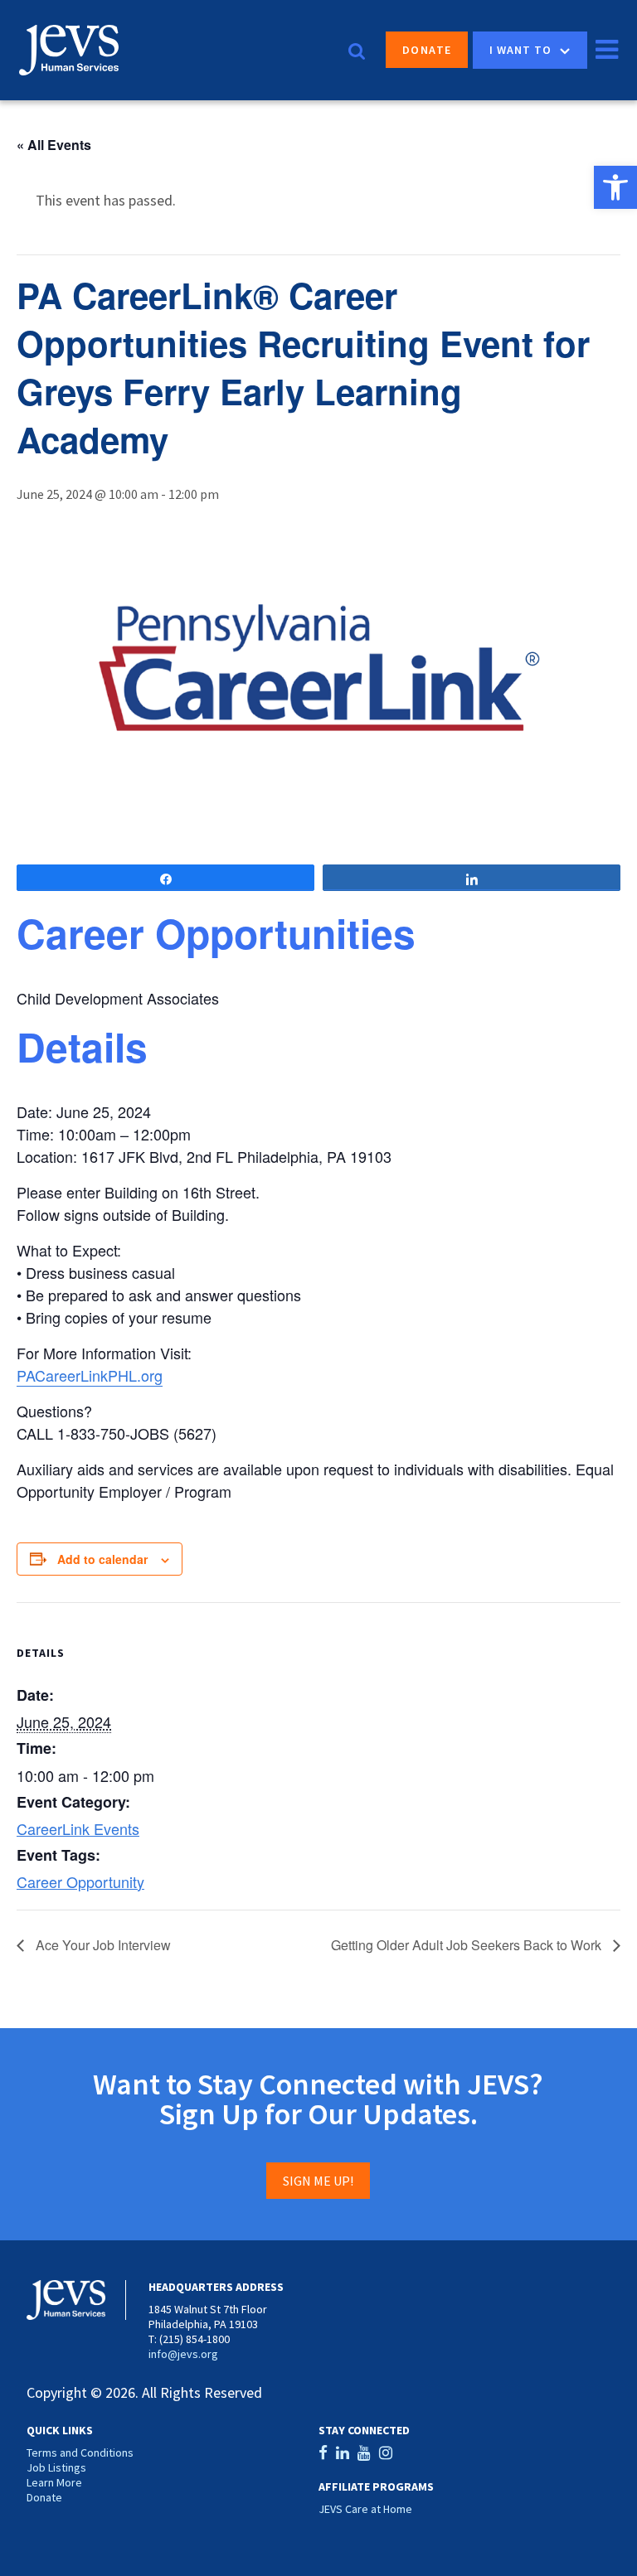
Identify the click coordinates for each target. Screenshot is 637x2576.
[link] (615, 187)
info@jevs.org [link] (183, 2354)
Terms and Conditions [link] (80, 2453)
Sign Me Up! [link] (318, 2181)
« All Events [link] (54, 145)
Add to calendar (102, 1559)
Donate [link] (427, 50)
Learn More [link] (54, 2482)
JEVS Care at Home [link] (365, 2509)
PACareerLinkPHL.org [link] (90, 1375)
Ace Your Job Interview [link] (102, 1945)
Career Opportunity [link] (80, 1881)
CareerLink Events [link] (78, 1828)
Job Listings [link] (56, 2467)
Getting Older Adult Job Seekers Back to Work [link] (468, 1945)
